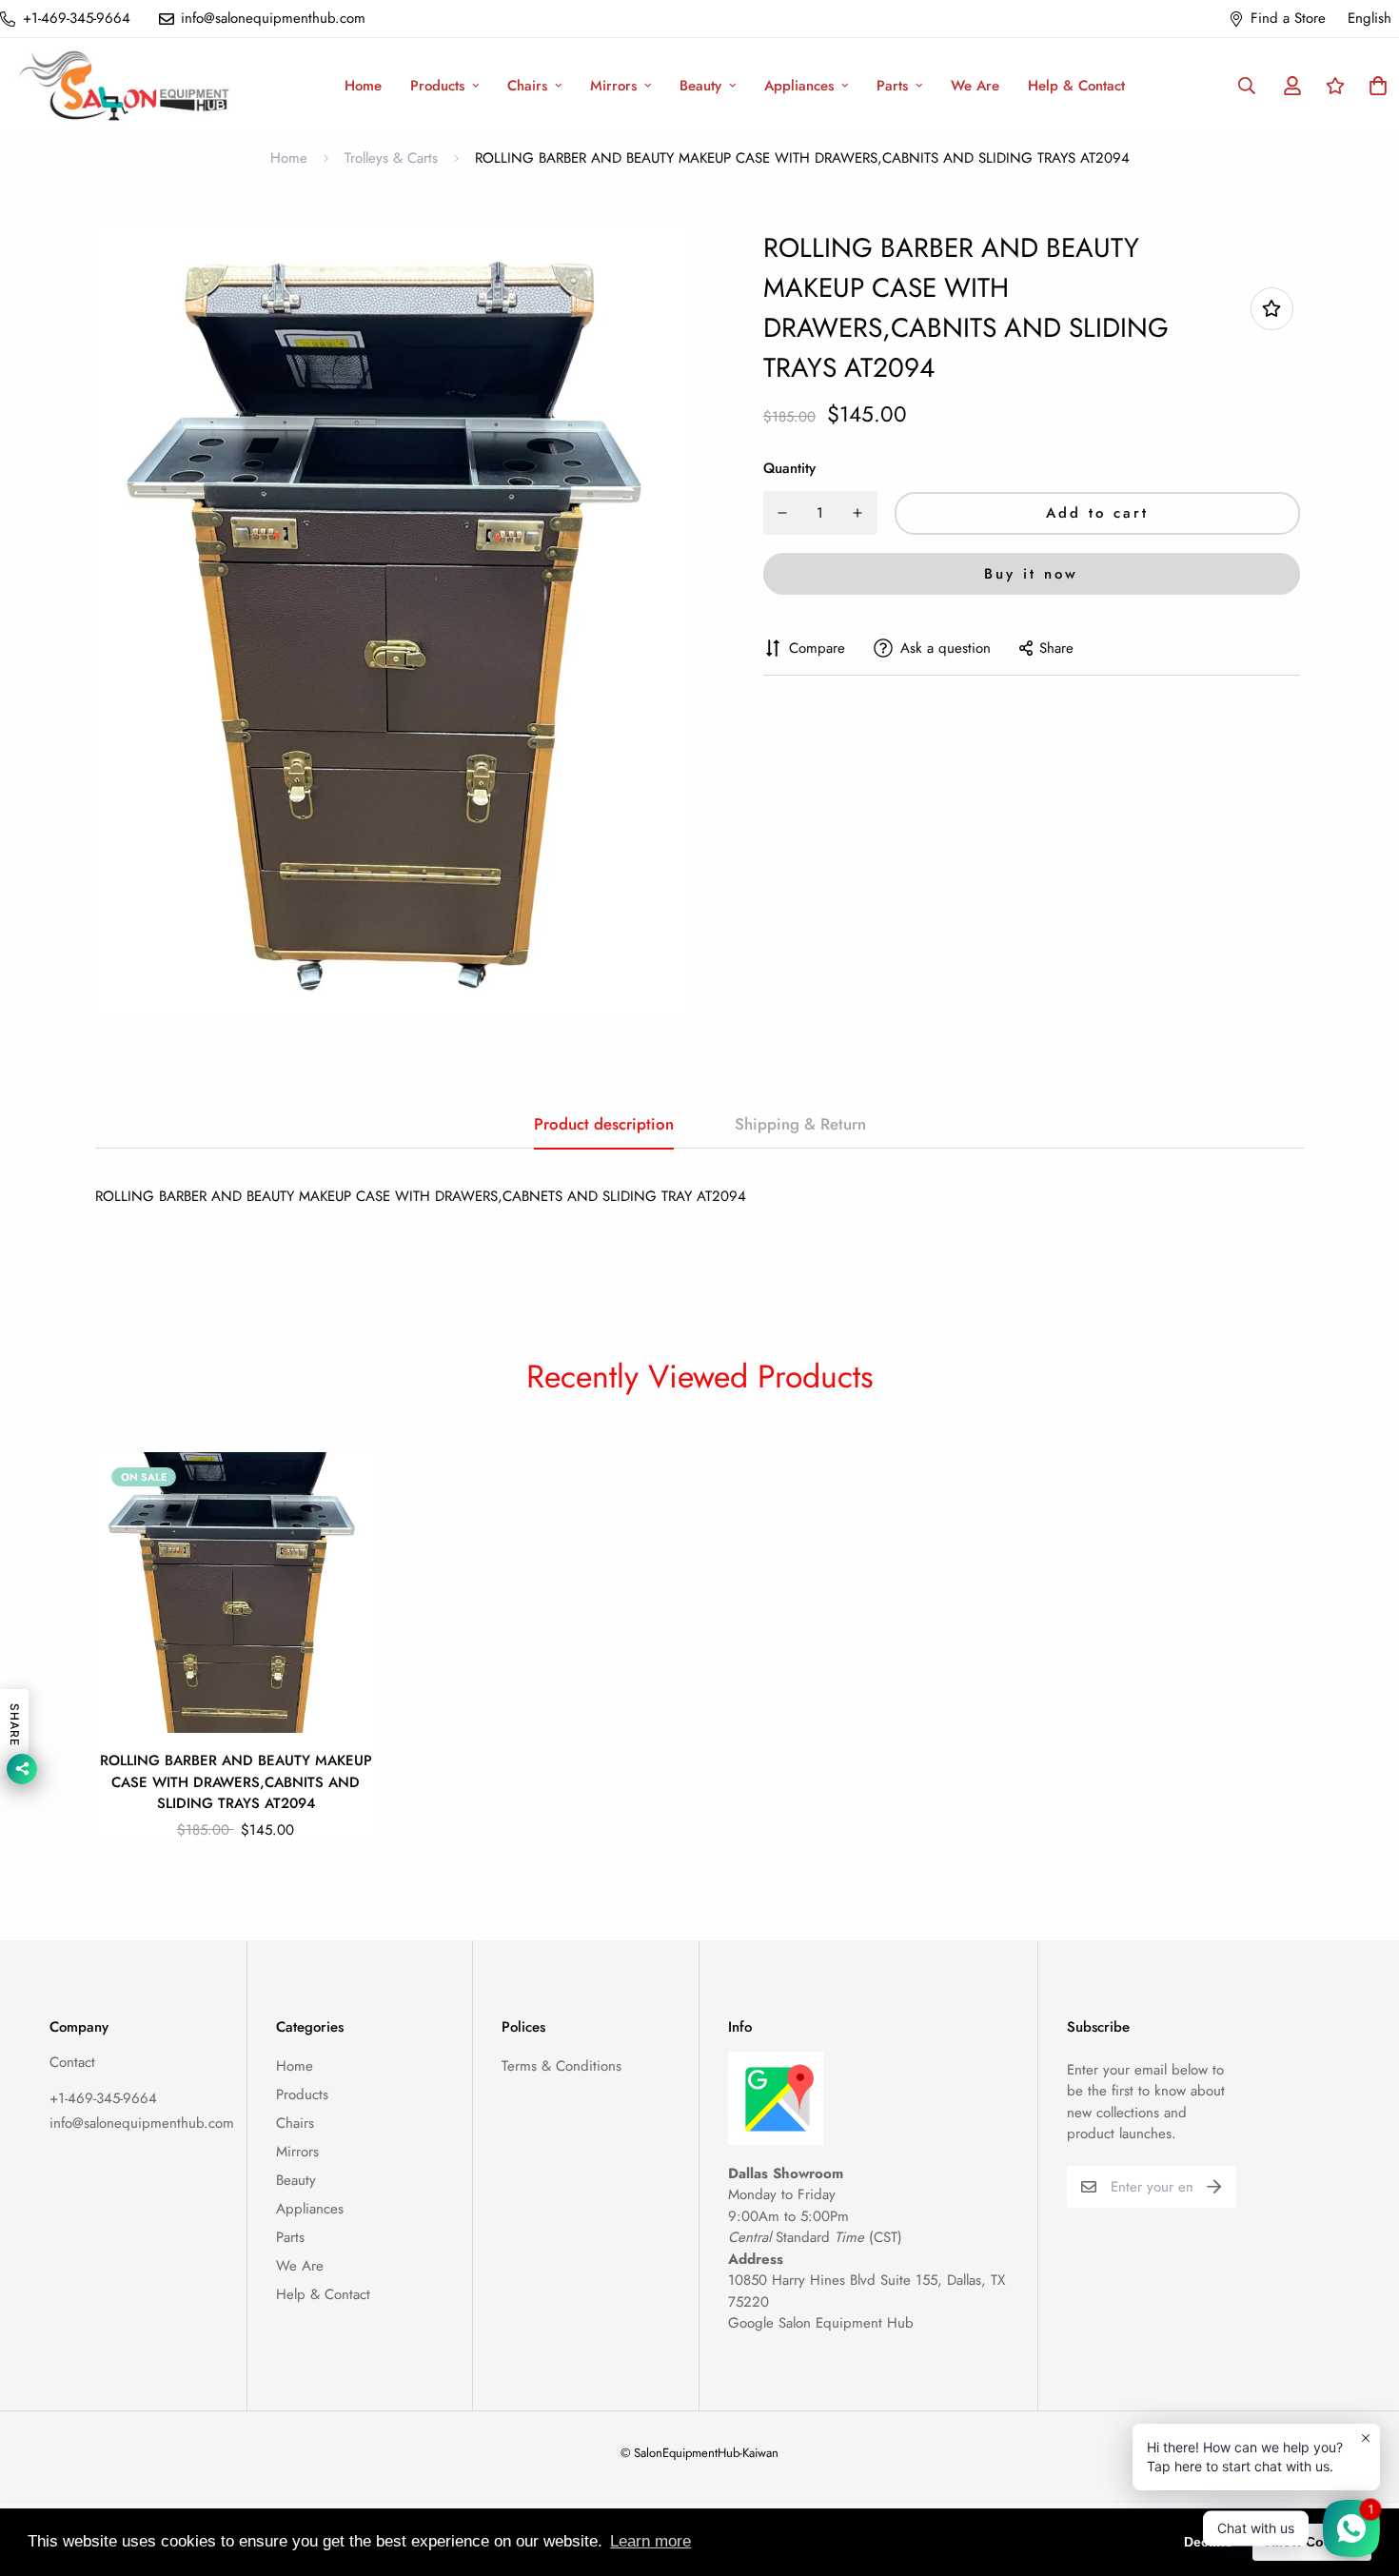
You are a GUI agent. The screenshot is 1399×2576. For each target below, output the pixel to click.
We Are (975, 86)
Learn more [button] (650, 2541)
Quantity (789, 468)
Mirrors (613, 86)
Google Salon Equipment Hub (821, 2323)
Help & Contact (1076, 86)
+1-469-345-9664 (103, 2098)
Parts (892, 86)
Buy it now (1031, 574)
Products (437, 86)
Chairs (527, 86)
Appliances (799, 86)
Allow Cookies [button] (1312, 2542)
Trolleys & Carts (391, 158)
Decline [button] (1208, 2542)
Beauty (700, 86)
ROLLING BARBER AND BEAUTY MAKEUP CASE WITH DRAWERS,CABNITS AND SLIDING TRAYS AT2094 (236, 1782)
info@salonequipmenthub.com (142, 2123)
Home (363, 86)
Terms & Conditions (562, 2066)
